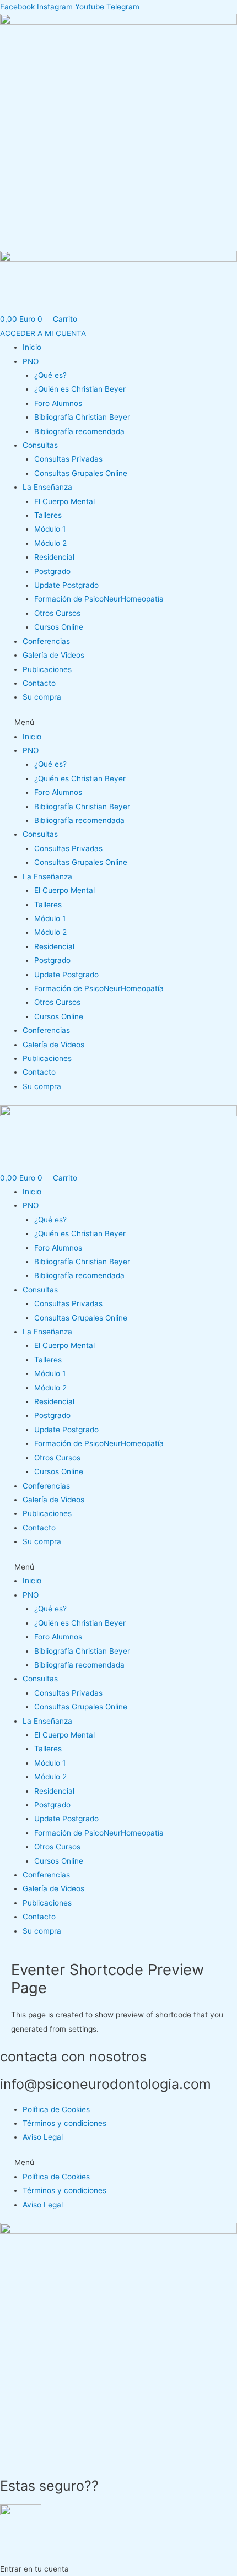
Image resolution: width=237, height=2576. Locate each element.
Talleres (48, 515)
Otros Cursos (57, 613)
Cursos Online (59, 627)
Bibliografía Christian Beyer (82, 417)
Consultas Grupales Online (81, 473)
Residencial (54, 557)
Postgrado (52, 571)
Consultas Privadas (68, 459)
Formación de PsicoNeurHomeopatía (99, 599)
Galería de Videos (53, 655)
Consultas (40, 445)
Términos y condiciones (64, 2123)
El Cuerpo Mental (64, 501)
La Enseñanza (47, 487)
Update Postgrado (66, 585)
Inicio (32, 347)
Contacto (39, 683)
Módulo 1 (50, 529)
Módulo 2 (50, 543)
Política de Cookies (56, 2109)
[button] (118, 723)
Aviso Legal (43, 2137)
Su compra (42, 697)
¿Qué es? (50, 375)
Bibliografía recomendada (79, 431)
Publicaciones (47, 669)
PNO (31, 361)
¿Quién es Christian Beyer (80, 389)
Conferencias (46, 641)
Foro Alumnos (58, 403)
